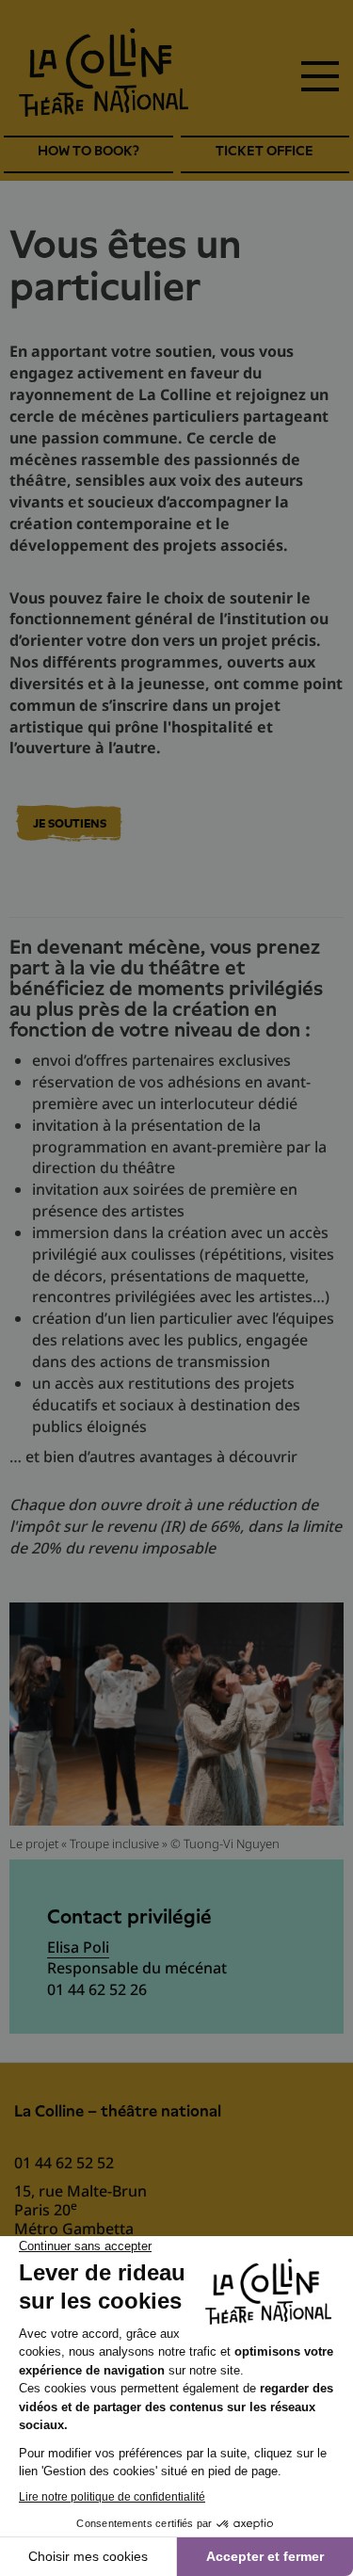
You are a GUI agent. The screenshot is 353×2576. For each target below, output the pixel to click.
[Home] (104, 72)
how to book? (88, 151)
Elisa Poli (78, 1947)
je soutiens (70, 824)
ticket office (265, 151)
